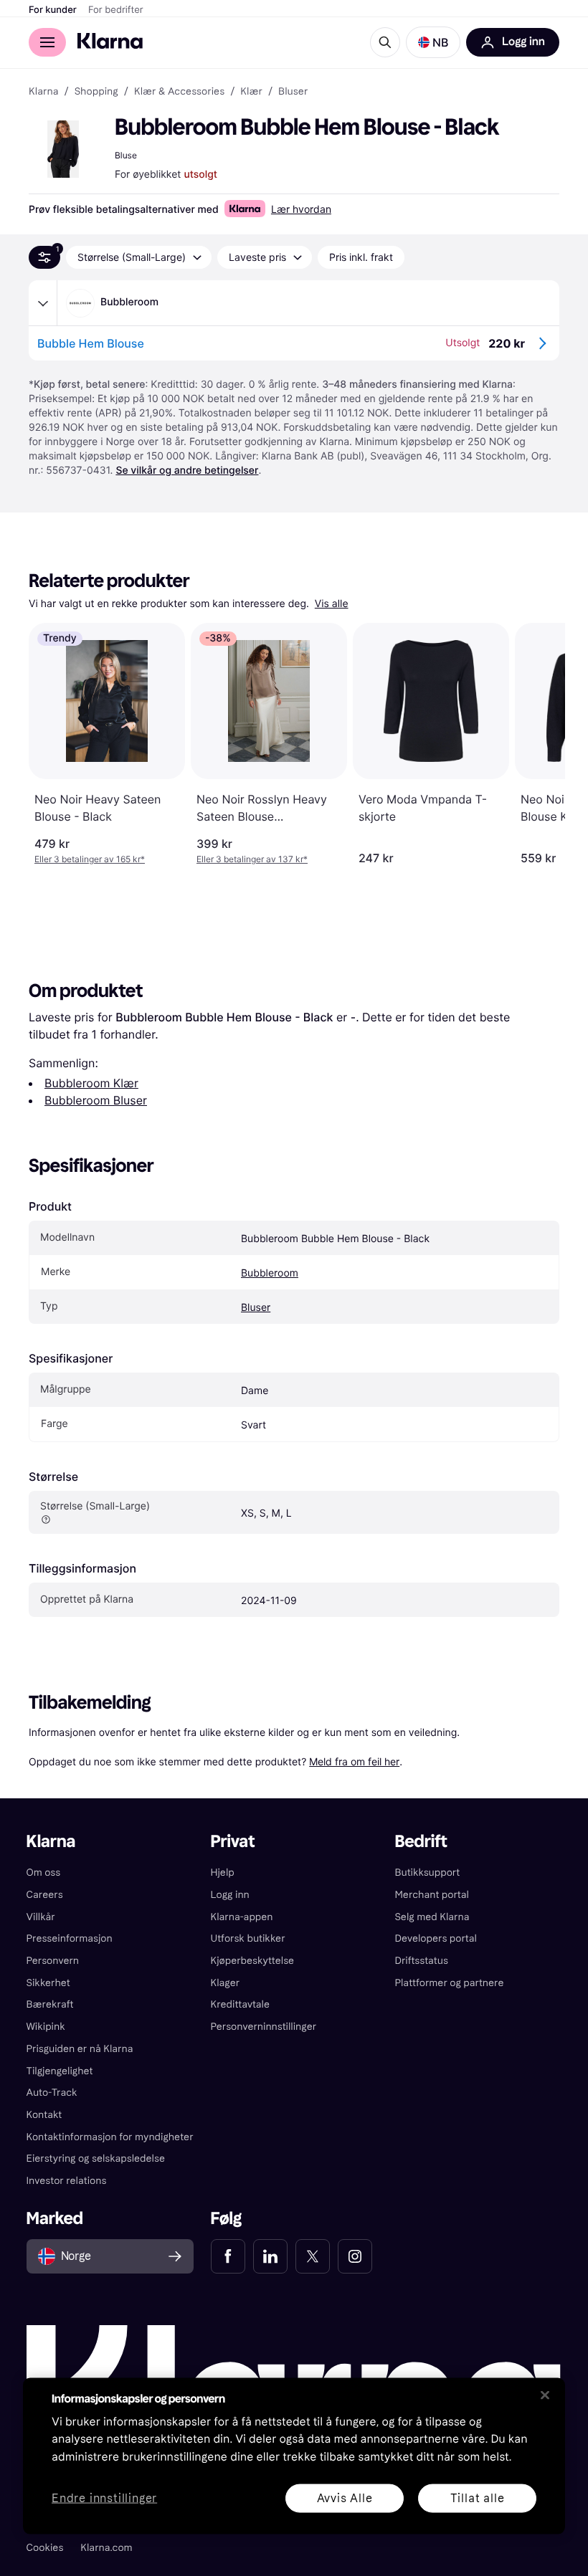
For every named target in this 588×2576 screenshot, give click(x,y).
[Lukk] (545, 2395)
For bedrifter (116, 10)
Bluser (256, 1308)
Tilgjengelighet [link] (60, 2071)
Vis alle (332, 604)
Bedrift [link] (421, 1842)
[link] (228, 2256)
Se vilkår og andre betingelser (187, 471)
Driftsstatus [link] (421, 1961)
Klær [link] (251, 92)
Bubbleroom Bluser (96, 1100)
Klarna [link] (43, 92)
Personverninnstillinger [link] (264, 2027)
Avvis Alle (345, 2498)
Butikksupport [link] (427, 1873)
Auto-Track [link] (52, 2093)
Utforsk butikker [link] (248, 1938)
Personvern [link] (53, 1961)
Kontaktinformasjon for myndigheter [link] (110, 2137)
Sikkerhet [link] (48, 1983)
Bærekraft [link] (50, 2004)
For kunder (53, 10)
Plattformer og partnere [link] (449, 1983)
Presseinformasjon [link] (70, 1938)
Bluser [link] (293, 92)
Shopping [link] (96, 92)
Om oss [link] (44, 1873)
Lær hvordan (301, 209)
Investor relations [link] (67, 2181)
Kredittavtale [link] (241, 2004)
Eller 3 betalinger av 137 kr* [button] (252, 859)
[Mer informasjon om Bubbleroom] (43, 303)
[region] (294, 2456)
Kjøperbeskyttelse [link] (253, 1961)
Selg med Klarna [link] (432, 1917)
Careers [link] (45, 1895)
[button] (433, 42)
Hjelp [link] (223, 1873)
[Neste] (539, 744)
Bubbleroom (270, 1273)
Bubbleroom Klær (91, 1083)
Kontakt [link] (44, 2115)
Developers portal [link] (435, 1938)
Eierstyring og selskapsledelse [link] (96, 2158)
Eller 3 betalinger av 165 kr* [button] (90, 859)
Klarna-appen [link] (242, 1917)
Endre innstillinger (104, 2498)
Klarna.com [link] (106, 2548)
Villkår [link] (41, 1917)
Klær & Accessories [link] (179, 92)
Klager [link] (226, 1983)
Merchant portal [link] (431, 1895)
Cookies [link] (45, 2548)
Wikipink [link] (46, 2027)
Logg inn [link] (230, 1895)
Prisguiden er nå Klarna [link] (80, 2049)
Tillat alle (478, 2498)
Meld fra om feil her (354, 1761)
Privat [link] (233, 1842)
